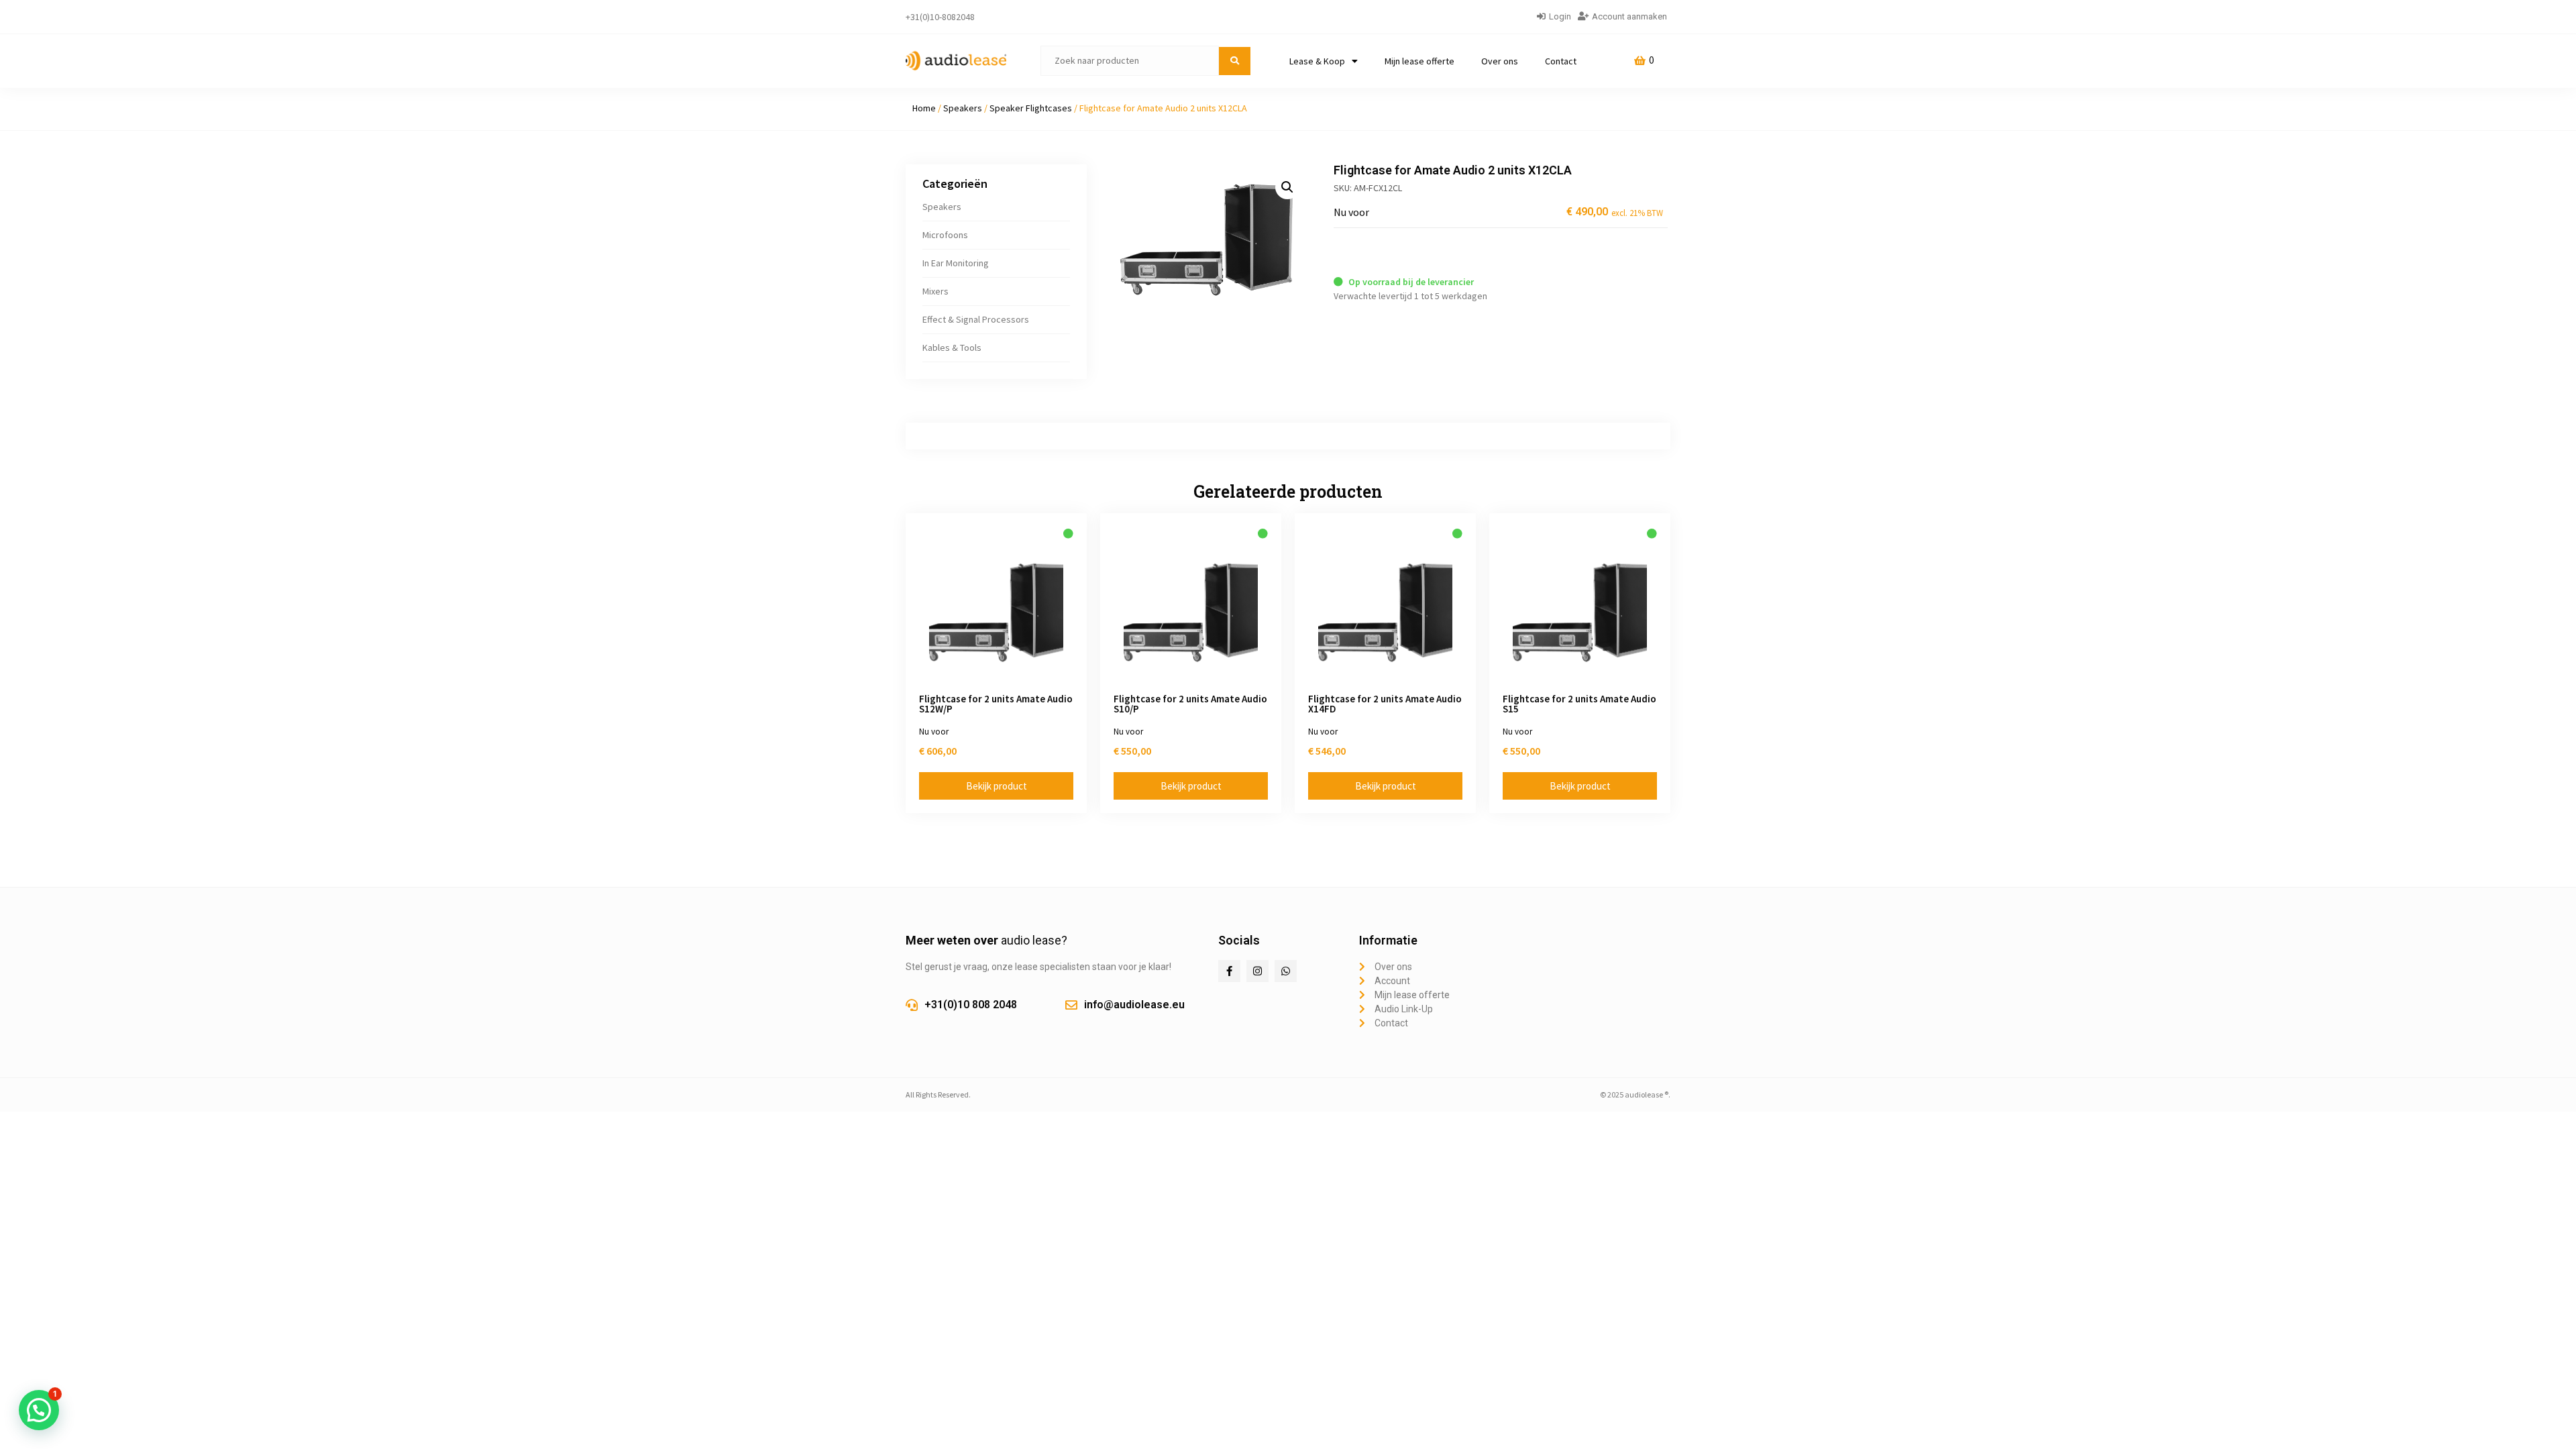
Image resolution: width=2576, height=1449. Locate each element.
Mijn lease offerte (1419, 61)
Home (924, 108)
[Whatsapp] (1286, 971)
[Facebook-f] (1229, 971)
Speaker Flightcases (1031, 108)
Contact (1561, 61)
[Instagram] (1257, 971)
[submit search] (1235, 61)
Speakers (963, 108)
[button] (1287, 187)
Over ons (1500, 61)
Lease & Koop (1317, 61)
